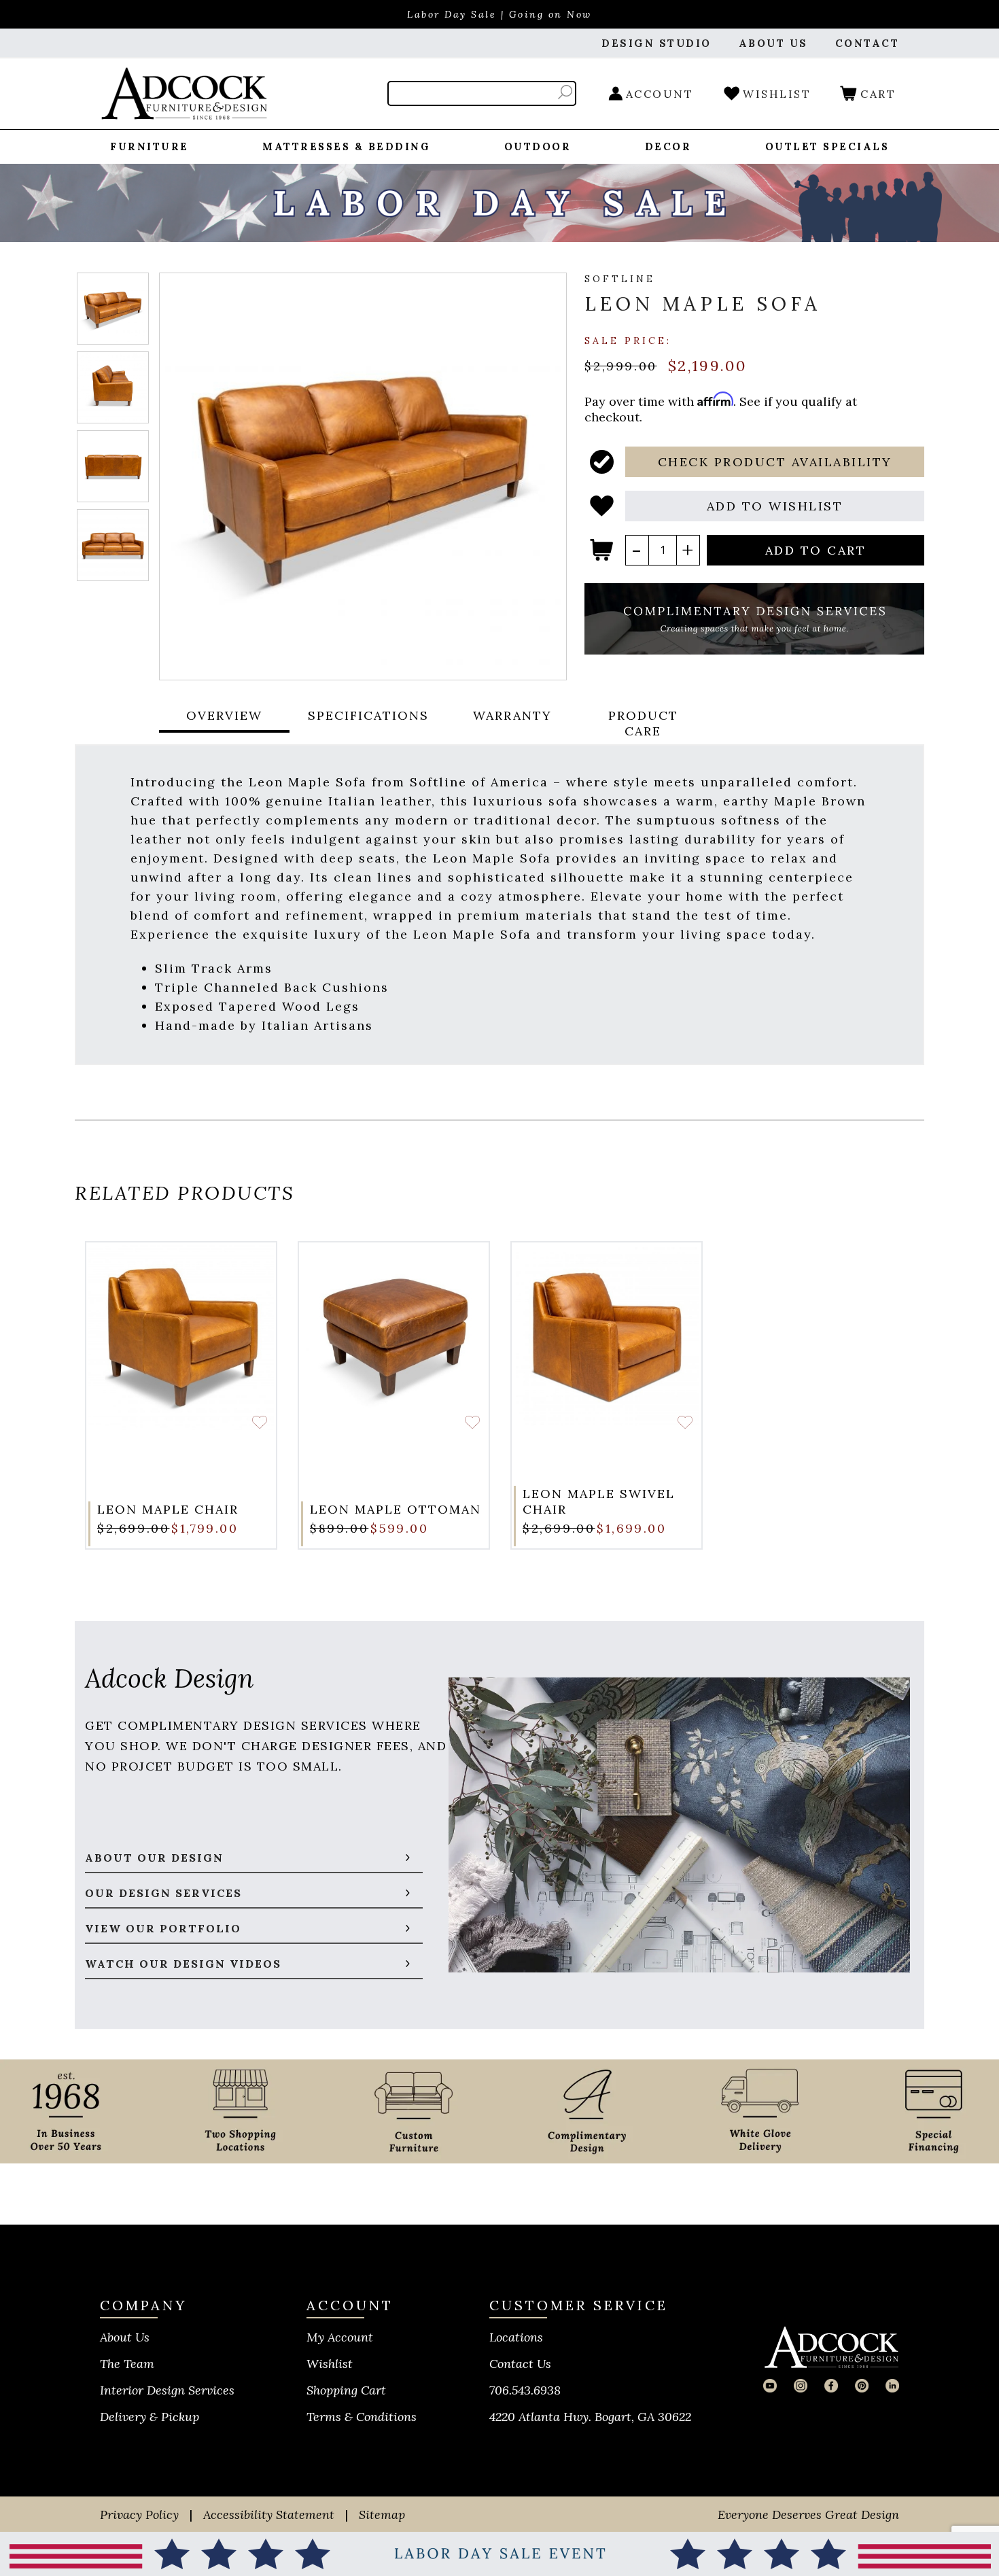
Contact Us (520, 2364)
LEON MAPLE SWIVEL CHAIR (599, 1501)
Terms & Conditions (362, 2417)
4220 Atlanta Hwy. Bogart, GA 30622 (590, 2417)
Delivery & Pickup (150, 2417)
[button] (775, 462)
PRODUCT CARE (643, 723)
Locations (516, 2337)
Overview (224, 715)
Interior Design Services (167, 2390)
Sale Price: (628, 340)
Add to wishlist (260, 1423)
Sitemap (382, 2514)
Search (565, 92)
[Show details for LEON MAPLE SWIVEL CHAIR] (607, 1337)
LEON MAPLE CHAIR (168, 1509)
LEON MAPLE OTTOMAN (396, 1509)
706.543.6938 (525, 2390)
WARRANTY (512, 715)
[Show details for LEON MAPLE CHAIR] (181, 1337)
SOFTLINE (620, 279)
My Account (340, 2337)
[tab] (224, 723)
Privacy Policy (139, 2514)
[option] (181, 1395)
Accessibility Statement (269, 2514)
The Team (127, 2364)
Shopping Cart (346, 2390)
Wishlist (330, 2364)
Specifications (368, 715)
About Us (125, 2337)
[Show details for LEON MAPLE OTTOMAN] (394, 1337)
